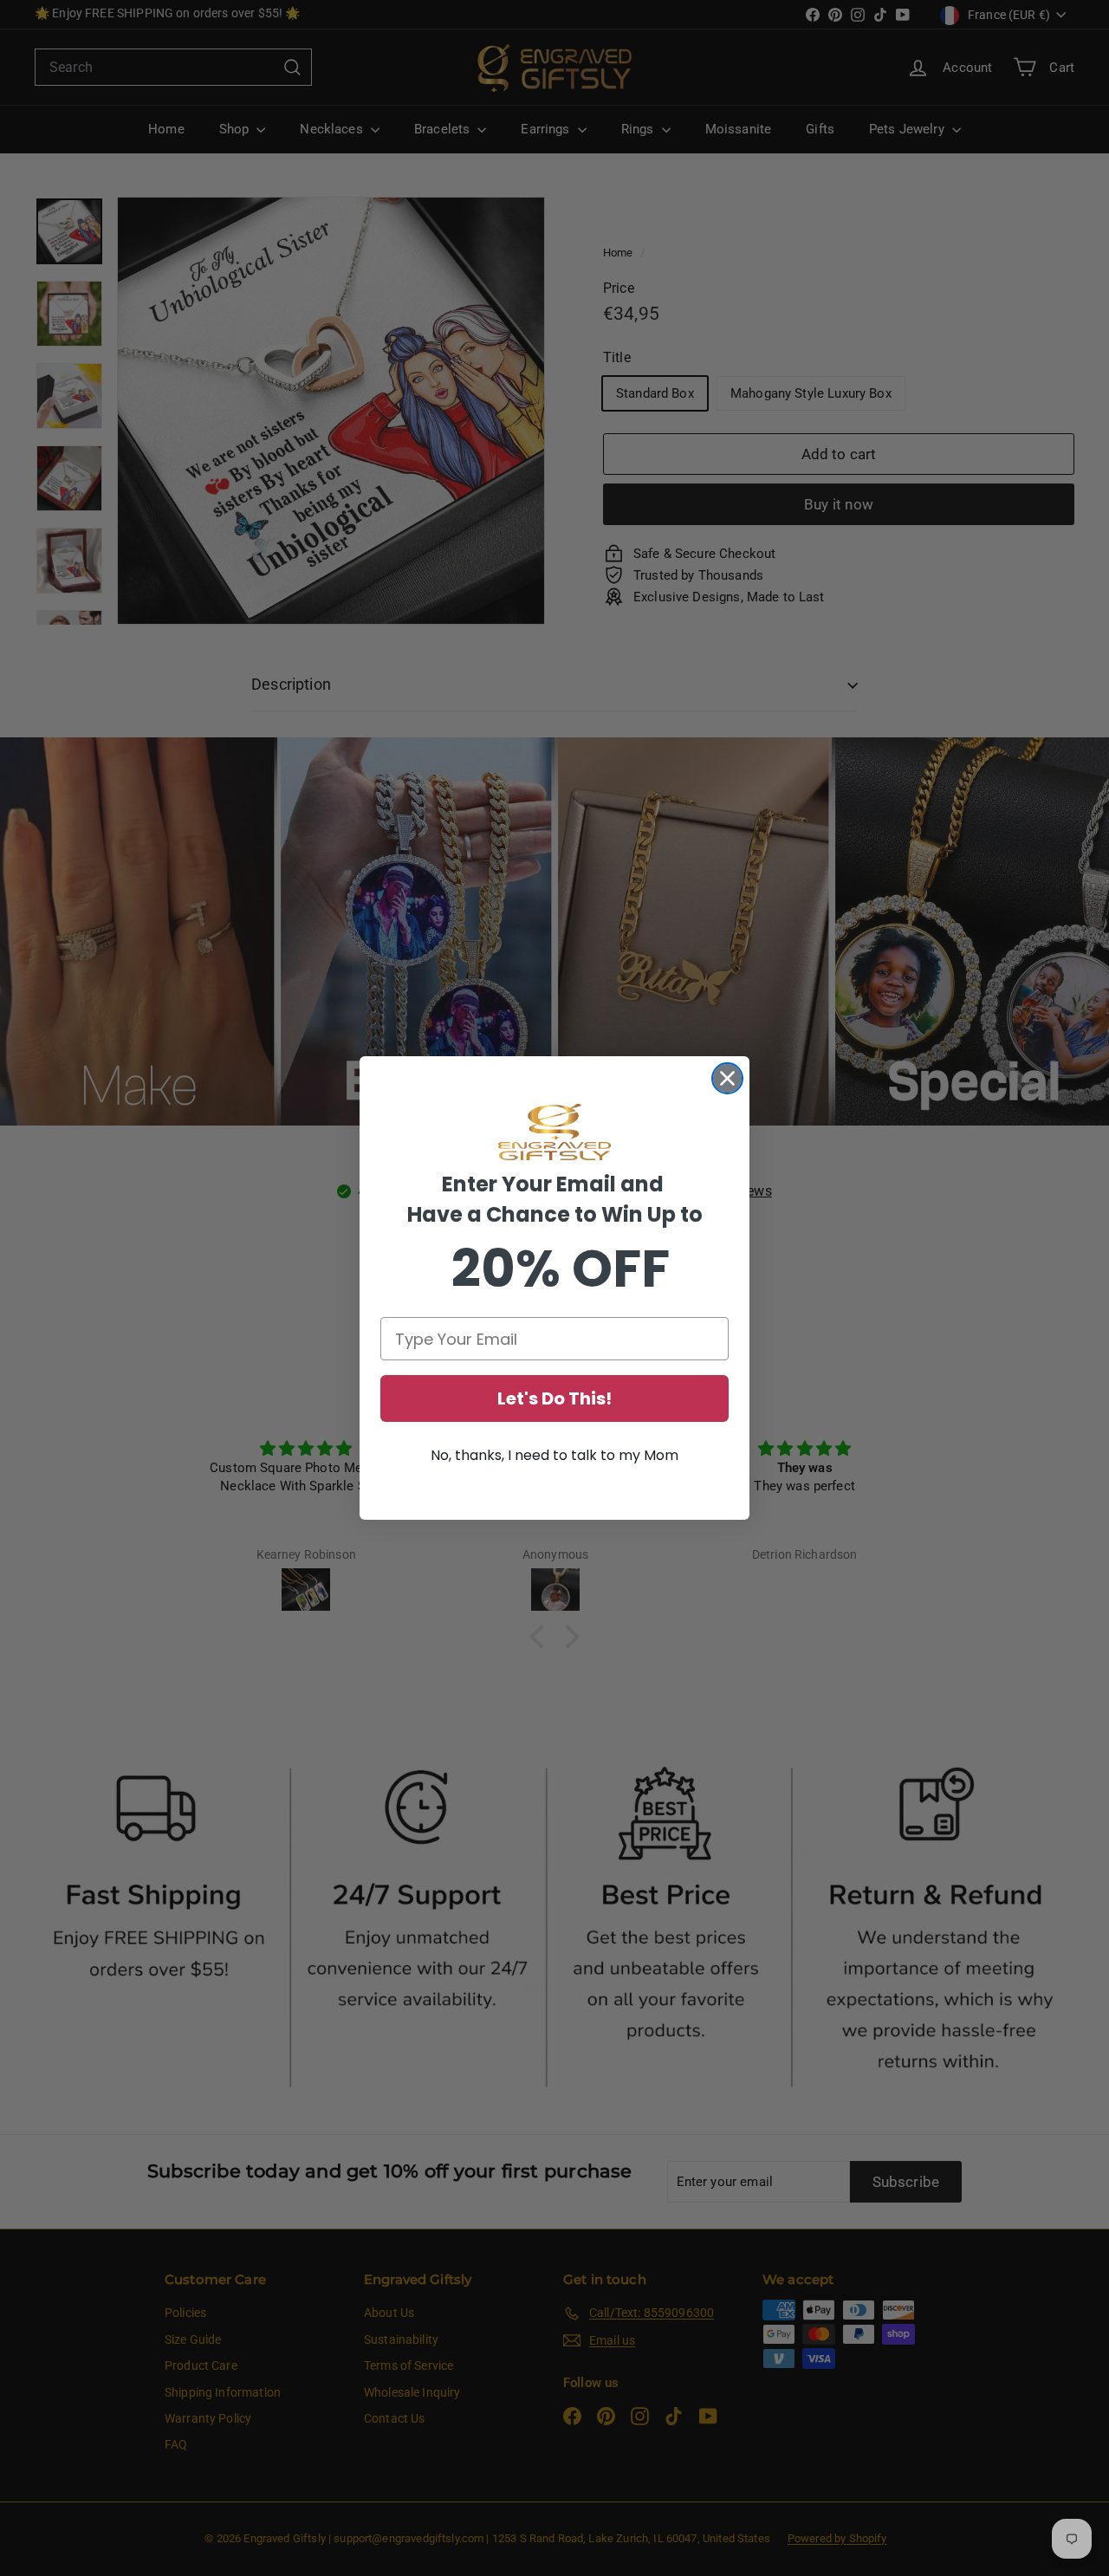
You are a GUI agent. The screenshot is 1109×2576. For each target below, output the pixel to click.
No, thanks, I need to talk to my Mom (554, 1455)
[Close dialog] (727, 1078)
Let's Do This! (554, 1398)
